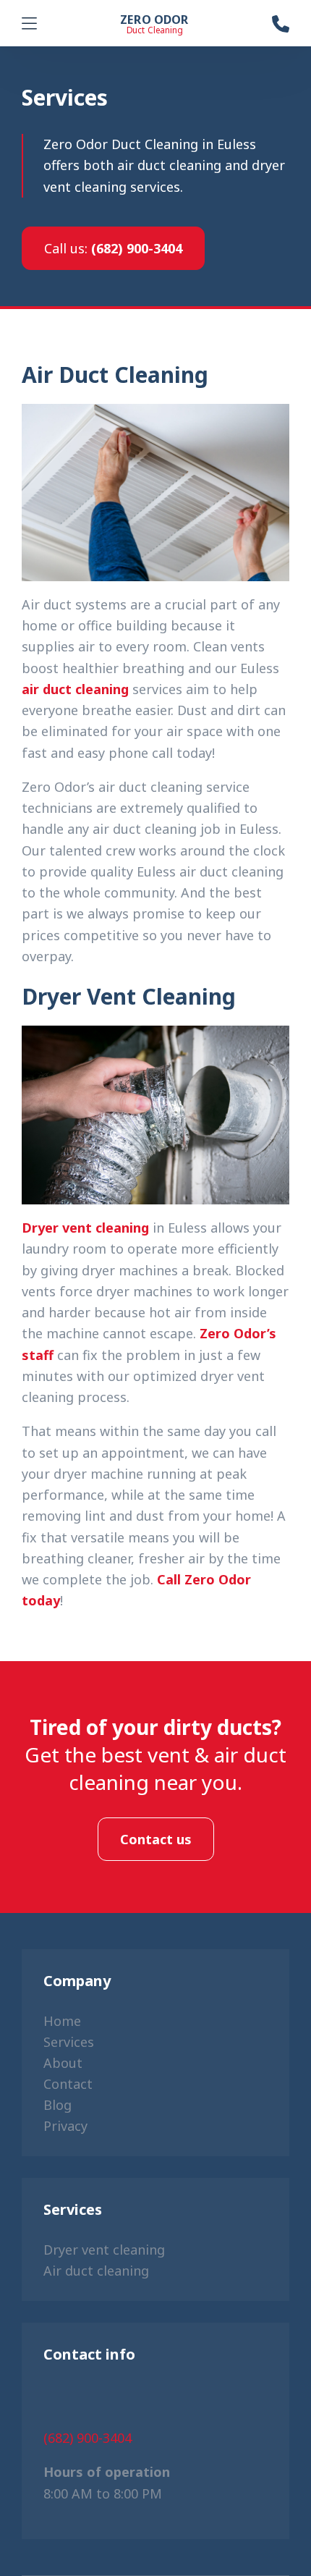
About (63, 2063)
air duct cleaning (75, 689)
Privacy (65, 2126)
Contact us (156, 1839)
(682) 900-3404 (113, 248)
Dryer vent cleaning (85, 1228)
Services (69, 2042)
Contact (68, 2084)
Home (62, 2021)
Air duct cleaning (96, 2271)
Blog (57, 2105)
